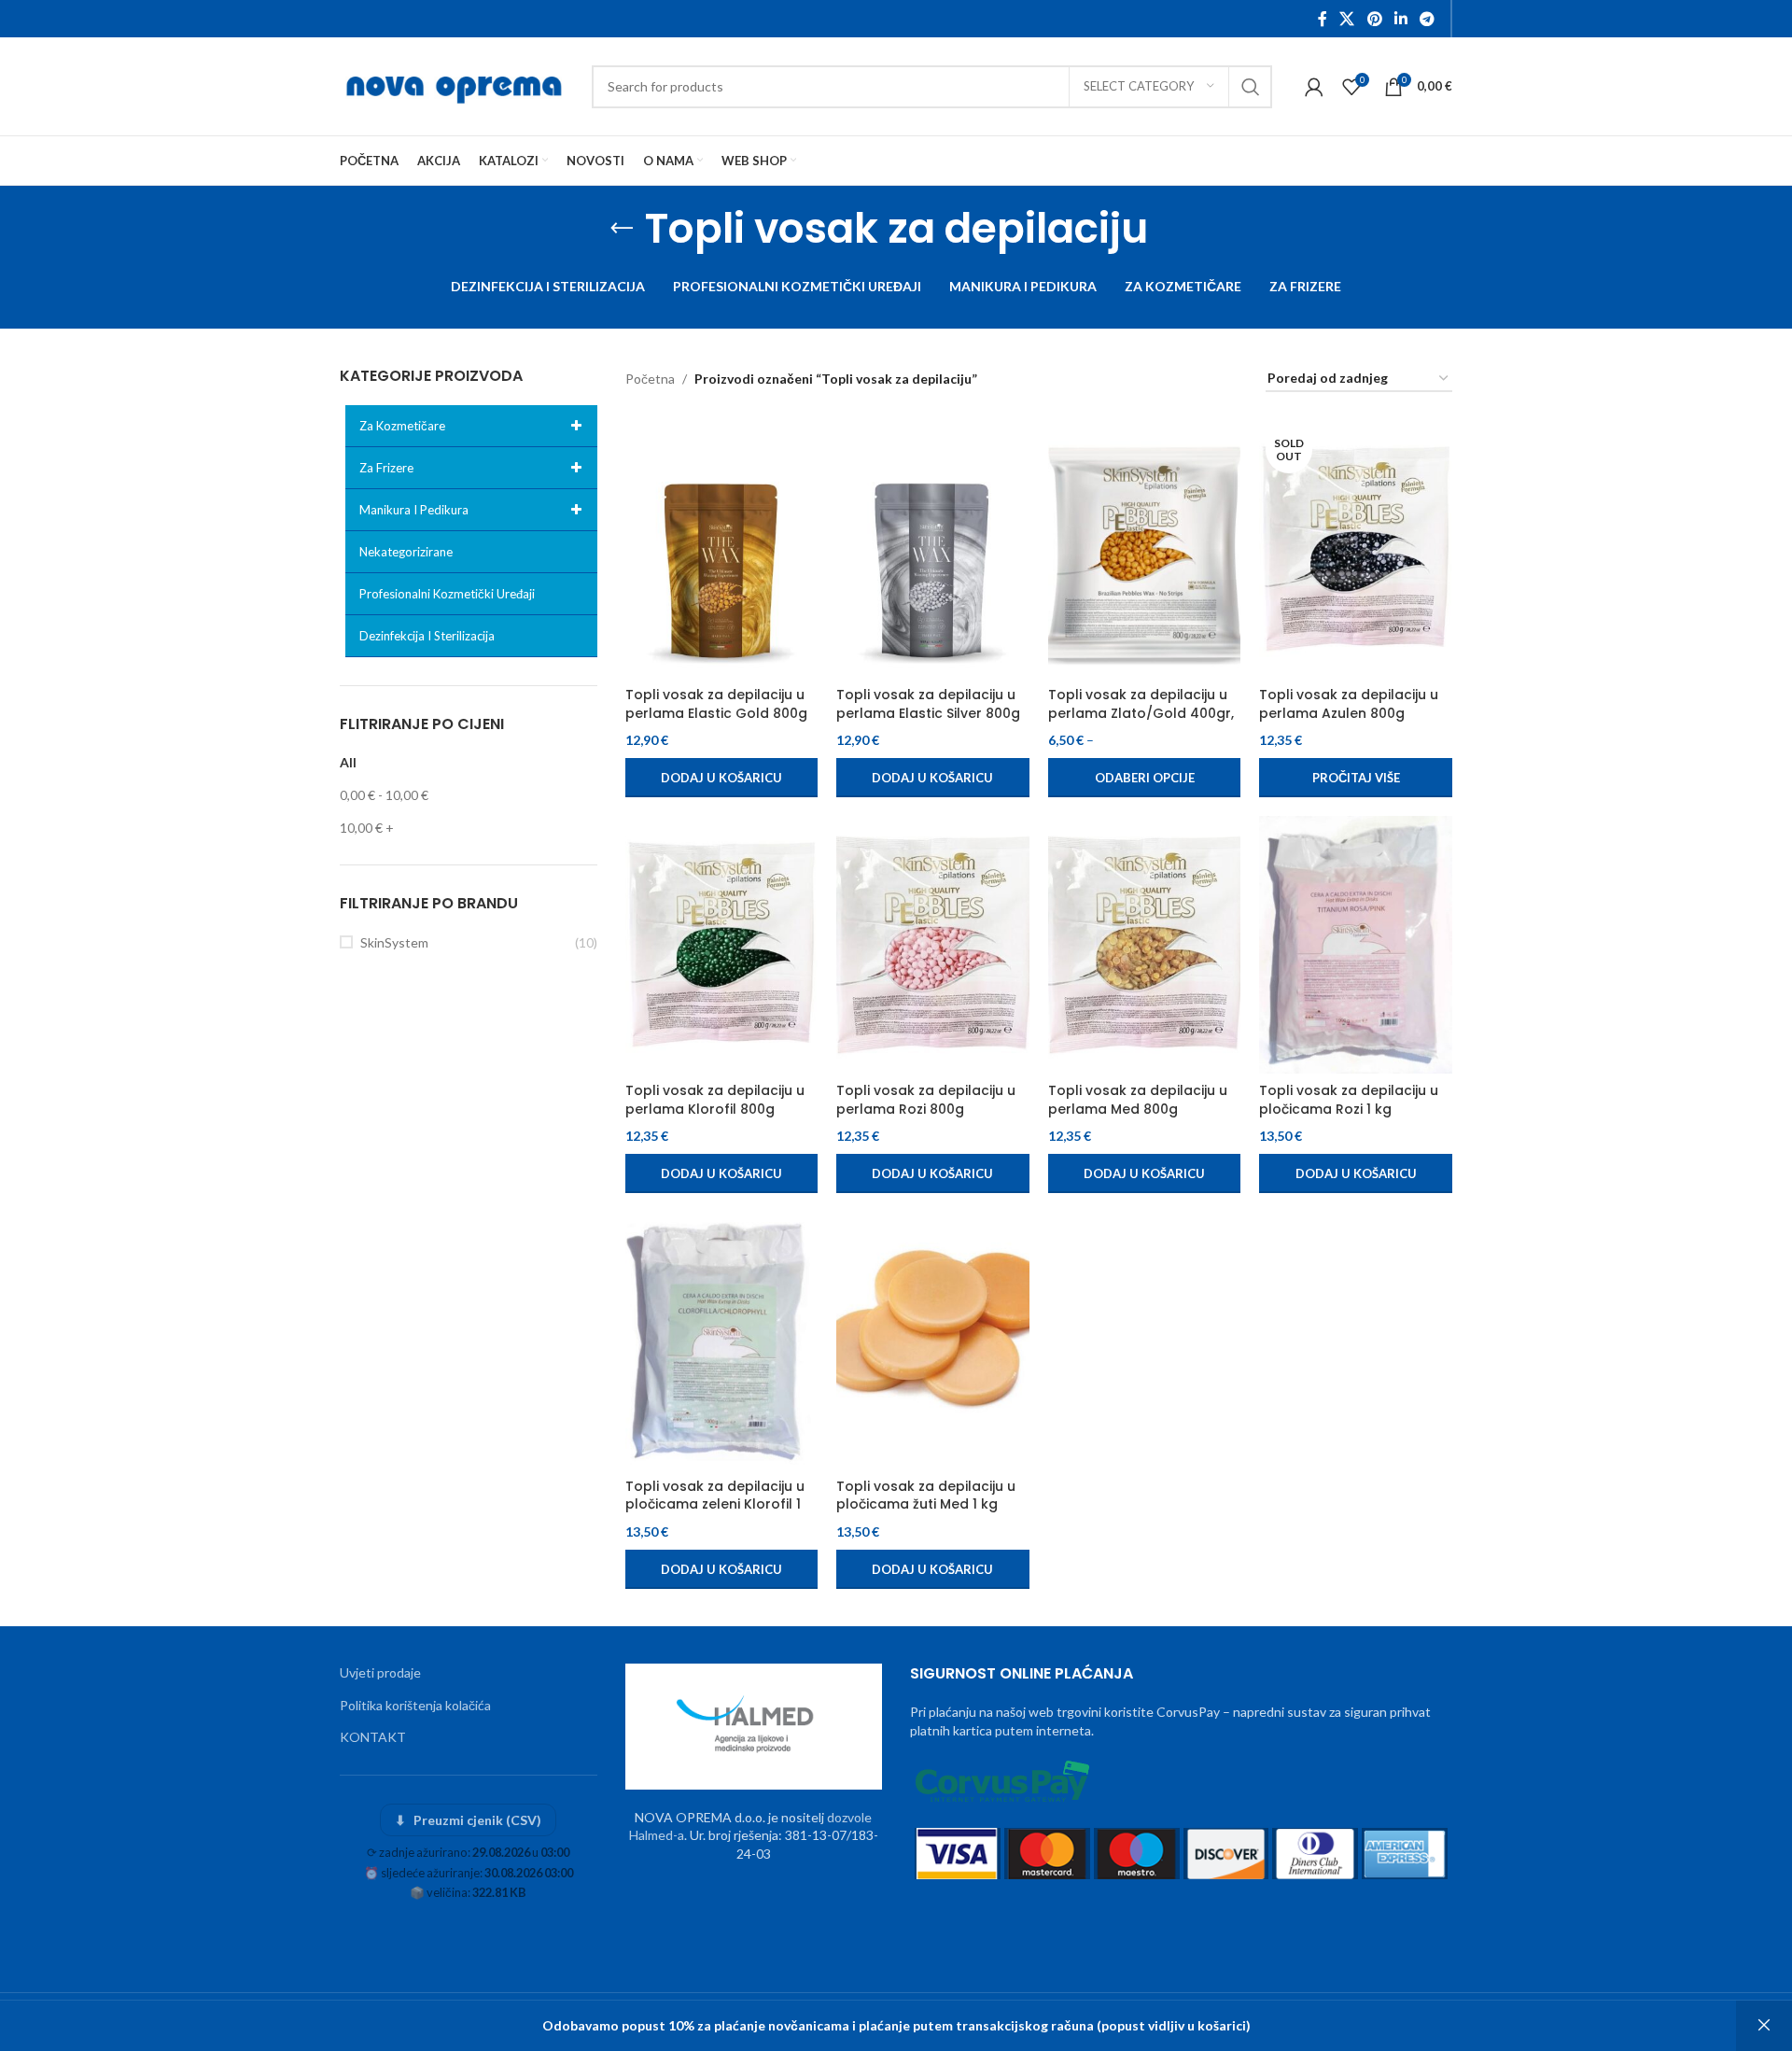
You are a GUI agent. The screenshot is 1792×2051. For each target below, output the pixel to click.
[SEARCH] (1251, 87)
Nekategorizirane (406, 552)
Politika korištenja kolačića (415, 1705)
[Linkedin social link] (1400, 19)
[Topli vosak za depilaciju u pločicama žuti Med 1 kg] (933, 1341)
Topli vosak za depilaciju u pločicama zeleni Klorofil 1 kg (715, 1504)
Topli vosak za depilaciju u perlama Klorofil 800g (715, 1100)
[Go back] (622, 229)
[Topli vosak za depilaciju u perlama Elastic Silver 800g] (933, 549)
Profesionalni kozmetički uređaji (447, 594)
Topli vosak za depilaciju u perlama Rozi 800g (926, 1100)
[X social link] (1347, 19)
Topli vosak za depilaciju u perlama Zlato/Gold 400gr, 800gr (1141, 713)
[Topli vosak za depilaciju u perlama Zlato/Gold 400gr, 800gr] (1145, 549)
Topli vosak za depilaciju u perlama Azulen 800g (1349, 704)
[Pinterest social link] (1374, 19)
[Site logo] (456, 84)
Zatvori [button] (1764, 2026)
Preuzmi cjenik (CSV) (468, 1820)
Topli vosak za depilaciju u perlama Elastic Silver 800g (928, 704)
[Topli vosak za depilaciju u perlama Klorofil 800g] (722, 945)
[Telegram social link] (1428, 19)
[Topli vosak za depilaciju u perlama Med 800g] (1145, 945)
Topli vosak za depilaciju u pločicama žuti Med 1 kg (926, 1496)
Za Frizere (386, 468)
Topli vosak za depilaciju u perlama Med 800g (1138, 1100)
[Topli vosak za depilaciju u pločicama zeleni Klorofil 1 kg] (722, 1341)
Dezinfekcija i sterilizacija (427, 636)
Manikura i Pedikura (414, 510)
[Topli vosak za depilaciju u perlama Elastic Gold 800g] (722, 549)
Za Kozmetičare (402, 426)
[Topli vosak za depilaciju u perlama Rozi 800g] (933, 945)
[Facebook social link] (1323, 19)
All (348, 762)
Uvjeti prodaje (380, 1672)
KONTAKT (373, 1737)
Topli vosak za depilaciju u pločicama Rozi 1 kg (1349, 1100)
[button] (722, 778)
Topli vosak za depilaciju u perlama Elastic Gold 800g (716, 704)
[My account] (1314, 87)
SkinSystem (394, 942)
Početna (650, 379)
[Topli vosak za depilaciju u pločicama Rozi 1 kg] (1356, 945)
